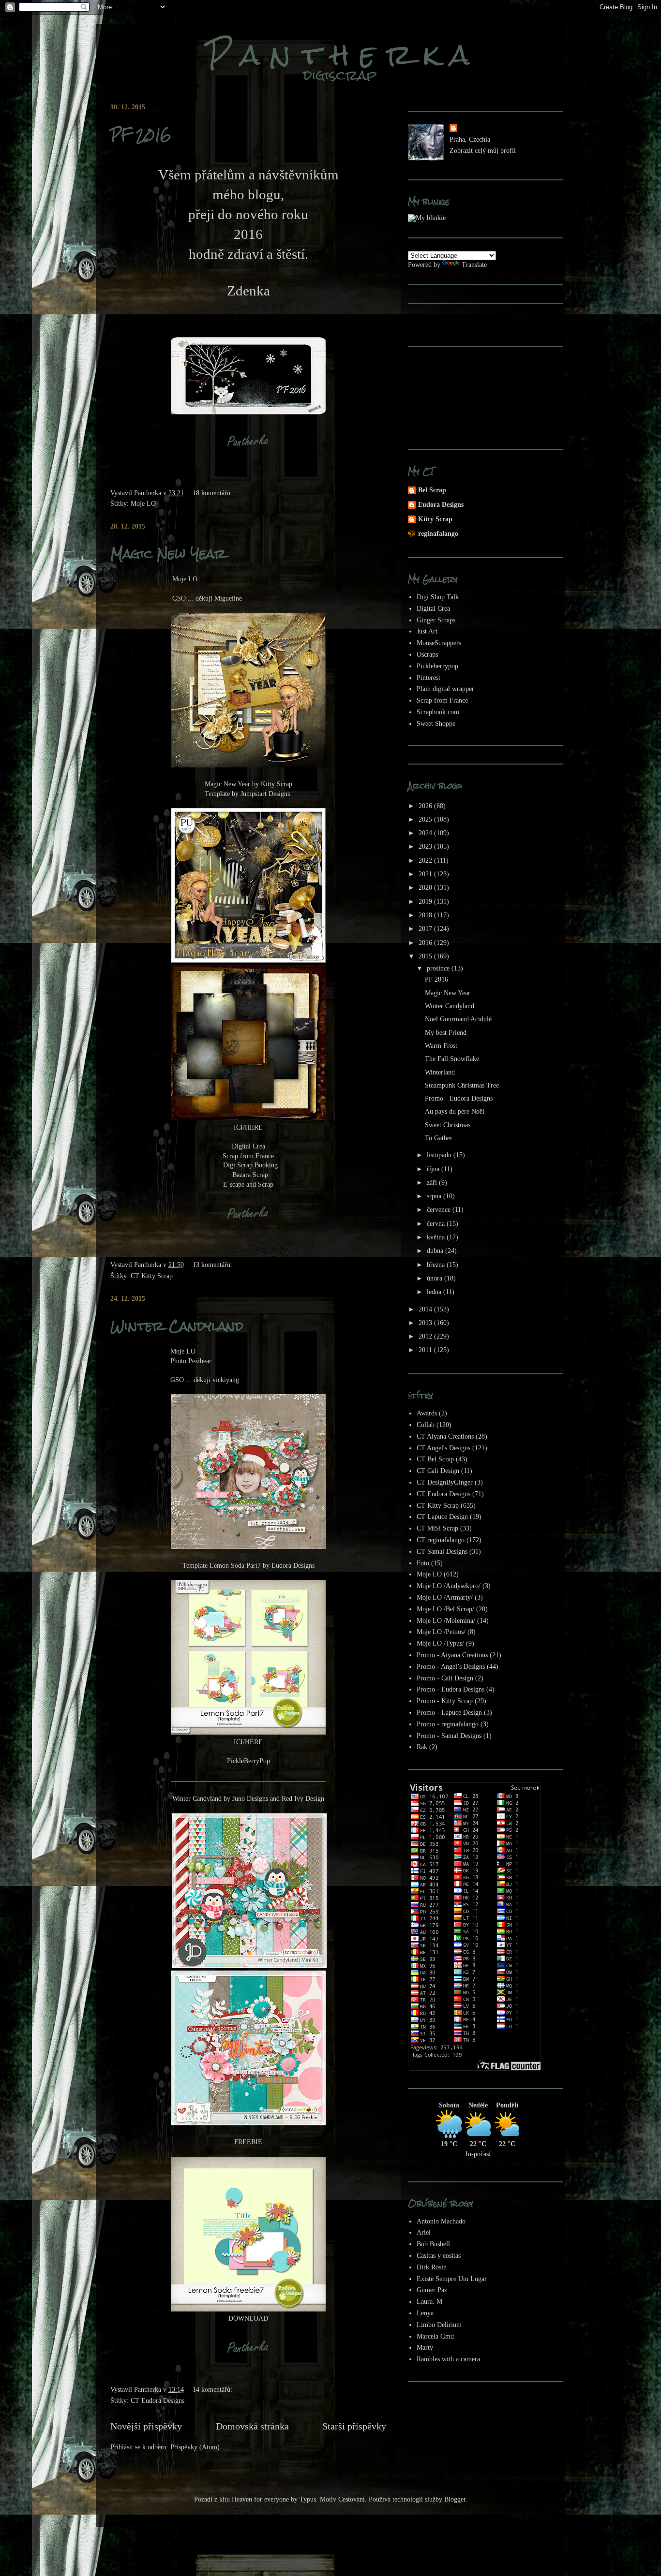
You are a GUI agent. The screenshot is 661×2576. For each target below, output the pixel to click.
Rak (422, 1747)
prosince (439, 968)
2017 (426, 929)
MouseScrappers (439, 643)
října (434, 1169)
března (437, 1265)
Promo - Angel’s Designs (451, 1667)
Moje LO (143, 504)
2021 (426, 874)
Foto (423, 1563)
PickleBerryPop (248, 1761)
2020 (426, 888)
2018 (426, 915)
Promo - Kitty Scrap (445, 1701)
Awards (427, 1413)
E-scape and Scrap (248, 1185)
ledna (435, 1292)
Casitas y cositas (439, 2256)
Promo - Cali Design (445, 1678)
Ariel (424, 2232)
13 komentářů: (213, 1265)
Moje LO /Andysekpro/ (449, 1586)
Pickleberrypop (437, 666)
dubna (436, 1251)
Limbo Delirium (439, 2325)
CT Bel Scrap (435, 1459)
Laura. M (429, 2302)
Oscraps (427, 655)
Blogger (455, 2499)
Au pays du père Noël (455, 1111)
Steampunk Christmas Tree (462, 1085)
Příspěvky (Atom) (195, 2447)
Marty (425, 2348)
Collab (426, 1425)
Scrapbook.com (438, 712)
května (437, 1237)
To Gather (439, 1138)
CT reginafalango (441, 1540)
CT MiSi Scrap (437, 1528)
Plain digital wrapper (445, 689)
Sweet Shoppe (436, 724)
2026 (426, 806)
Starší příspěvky (354, 2426)
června (437, 1224)
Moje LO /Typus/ (440, 1643)
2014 (426, 1309)
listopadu (440, 1155)
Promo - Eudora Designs (459, 1098)
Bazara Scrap (250, 1175)
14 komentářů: (213, 2390)
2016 (426, 943)
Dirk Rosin (432, 2267)
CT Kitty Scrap (152, 1276)
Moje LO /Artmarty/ (445, 1597)
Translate (474, 265)
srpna (435, 1196)
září (433, 1183)
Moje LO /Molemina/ (446, 1621)
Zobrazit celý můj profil (483, 151)
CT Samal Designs (442, 1552)
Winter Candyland (177, 1326)
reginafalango (438, 534)
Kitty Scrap (435, 519)
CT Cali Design (438, 1471)
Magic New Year (168, 554)
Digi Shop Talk (438, 597)
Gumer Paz (432, 2290)
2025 (426, 819)
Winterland (440, 1072)
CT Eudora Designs (158, 2401)
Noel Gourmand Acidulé (458, 1019)
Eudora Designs (441, 505)
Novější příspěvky (146, 2426)
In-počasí (478, 2154)
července (440, 1210)
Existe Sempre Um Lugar (452, 2279)
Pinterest (428, 678)
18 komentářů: (213, 493)
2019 (426, 902)
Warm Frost (441, 1046)
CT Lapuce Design (442, 1517)
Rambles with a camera (448, 2359)
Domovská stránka (252, 2426)
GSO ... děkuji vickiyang (205, 1380)
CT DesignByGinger (445, 1482)
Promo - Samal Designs (449, 1736)
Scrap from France (248, 1156)
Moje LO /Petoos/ (441, 1632)
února (436, 1278)
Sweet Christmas (448, 1125)
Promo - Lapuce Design (449, 1713)
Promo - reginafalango (448, 1724)
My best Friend (446, 1033)
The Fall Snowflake (452, 1059)
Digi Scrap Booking (250, 1165)
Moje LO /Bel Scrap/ (445, 1609)
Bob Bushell (433, 2244)
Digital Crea (248, 1146)
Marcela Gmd (435, 2336)
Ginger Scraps (436, 620)
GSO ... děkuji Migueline (207, 598)
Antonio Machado (441, 2221)
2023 (426, 846)
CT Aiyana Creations (445, 1436)
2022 (426, 861)
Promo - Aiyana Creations (452, 1655)
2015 (426, 956)
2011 (426, 1350)
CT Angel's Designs (443, 1448)
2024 (426, 833)
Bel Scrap (432, 490)
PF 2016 (141, 134)
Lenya (425, 2313)
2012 (426, 1336)
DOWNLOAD (248, 2318)
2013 (426, 1323)
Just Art (427, 631)
